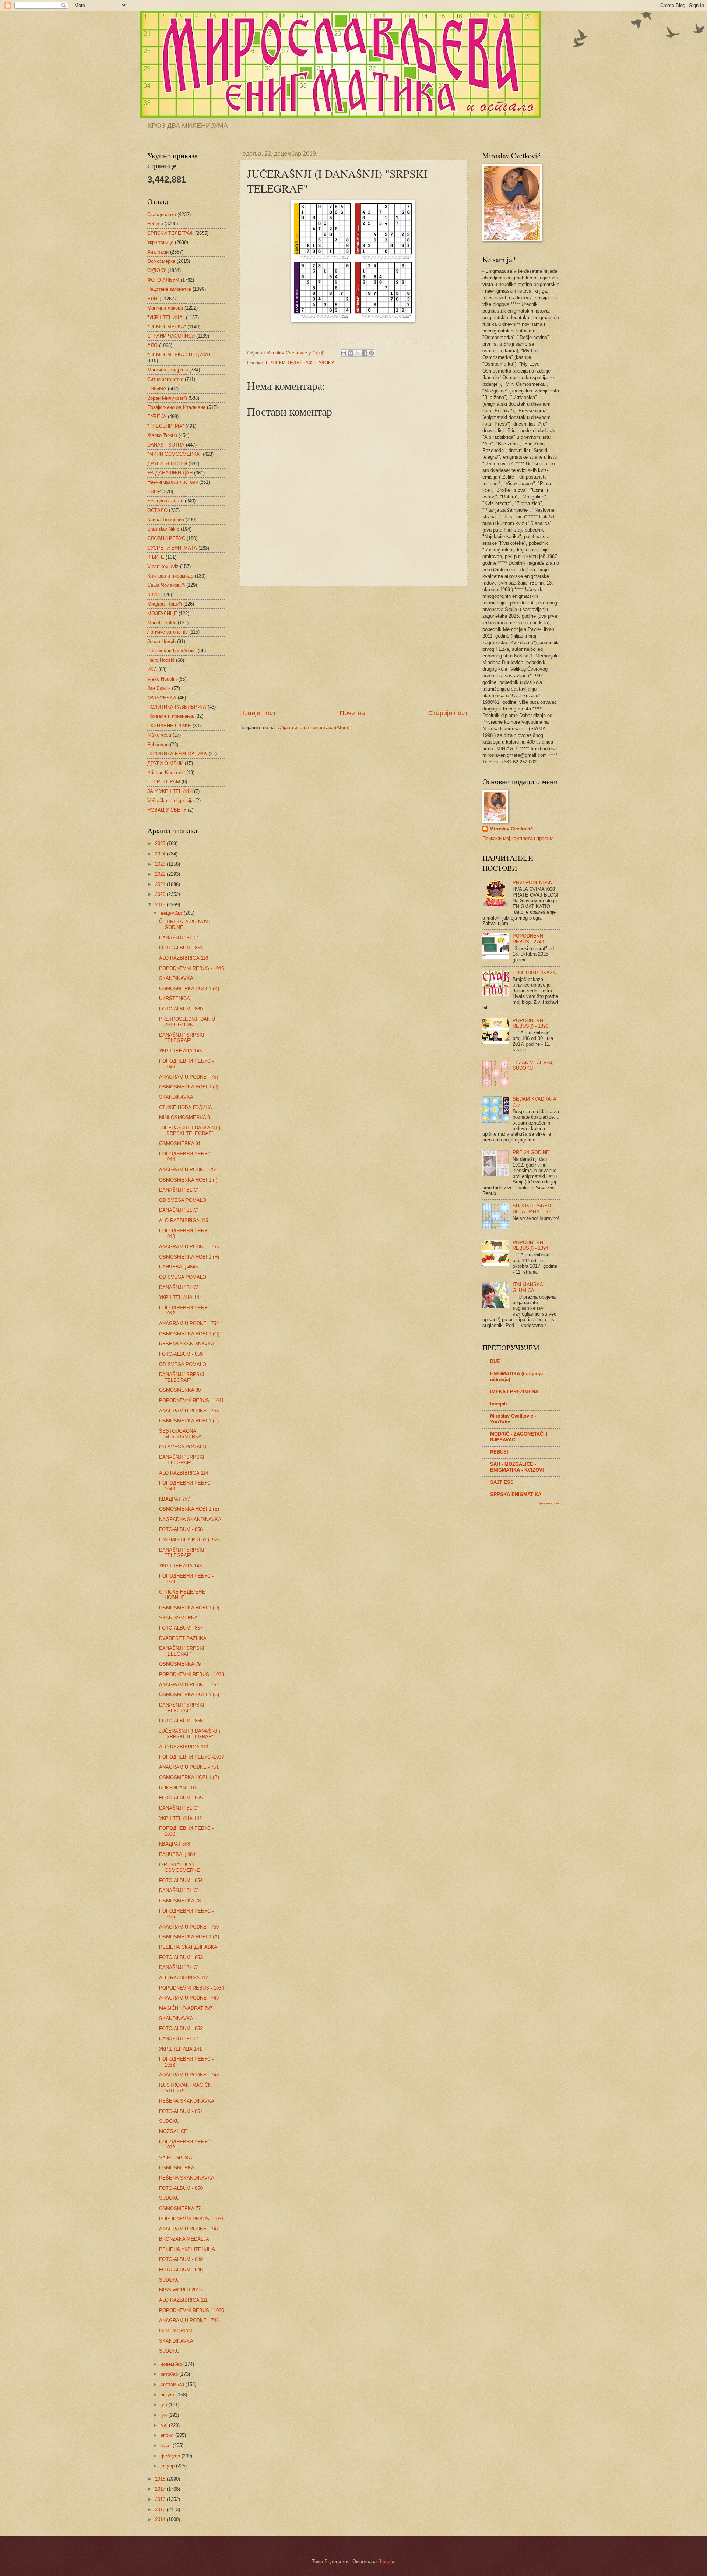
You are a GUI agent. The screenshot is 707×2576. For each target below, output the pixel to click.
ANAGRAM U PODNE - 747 (189, 2229)
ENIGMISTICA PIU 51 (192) (189, 1540)
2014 (161, 2519)
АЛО (152, 345)
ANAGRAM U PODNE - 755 (189, 1247)
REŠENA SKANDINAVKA (187, 1344)
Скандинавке (162, 214)
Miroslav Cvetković (511, 829)
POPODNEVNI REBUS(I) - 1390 (530, 1023)
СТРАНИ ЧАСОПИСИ (171, 336)
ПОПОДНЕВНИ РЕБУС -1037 (191, 1757)
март (167, 2446)
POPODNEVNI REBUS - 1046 (191, 968)
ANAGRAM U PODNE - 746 (189, 2320)
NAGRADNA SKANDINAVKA (190, 1519)
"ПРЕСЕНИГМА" (166, 426)
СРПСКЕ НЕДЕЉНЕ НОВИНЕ (182, 1595)
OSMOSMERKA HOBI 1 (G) (189, 1334)
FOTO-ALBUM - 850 (181, 2188)
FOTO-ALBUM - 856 (181, 1721)
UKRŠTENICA (175, 998)
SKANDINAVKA (176, 978)
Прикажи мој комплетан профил (518, 838)
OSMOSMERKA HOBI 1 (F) (189, 1421)
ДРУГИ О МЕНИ (165, 763)
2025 (161, 844)
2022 (161, 874)
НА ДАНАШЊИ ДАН (170, 473)
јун (164, 2415)
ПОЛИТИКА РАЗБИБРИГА (177, 707)
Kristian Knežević (166, 772)
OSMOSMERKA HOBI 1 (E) (189, 1509)
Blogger (386, 2561)
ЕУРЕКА (157, 417)
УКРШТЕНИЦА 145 (180, 1051)
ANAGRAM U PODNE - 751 (189, 1767)
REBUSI (499, 1452)
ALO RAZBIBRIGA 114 (184, 1473)
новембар (172, 2364)
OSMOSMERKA (177, 2168)
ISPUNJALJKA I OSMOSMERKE (180, 1867)
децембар (172, 913)
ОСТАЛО (157, 510)
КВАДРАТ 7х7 (175, 1499)
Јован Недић (161, 641)
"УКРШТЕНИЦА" (166, 317)
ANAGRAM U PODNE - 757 (189, 1077)
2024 (161, 854)
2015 (161, 2510)
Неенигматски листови (173, 482)
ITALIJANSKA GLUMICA (528, 1287)
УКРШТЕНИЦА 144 (180, 1297)
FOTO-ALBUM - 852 (181, 2028)
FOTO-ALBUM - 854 (181, 1880)
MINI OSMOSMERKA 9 (184, 1117)
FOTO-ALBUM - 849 (181, 2259)
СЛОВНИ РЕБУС (166, 538)
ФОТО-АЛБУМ (163, 280)
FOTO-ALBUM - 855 (181, 1798)
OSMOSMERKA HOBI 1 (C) (189, 1695)
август (168, 2395)
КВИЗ (154, 595)
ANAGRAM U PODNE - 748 (189, 2075)
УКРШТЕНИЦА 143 (180, 1566)
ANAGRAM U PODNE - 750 (189, 1927)
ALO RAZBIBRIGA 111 (183, 2300)
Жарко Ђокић (162, 435)
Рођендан (158, 744)
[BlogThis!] (351, 353)
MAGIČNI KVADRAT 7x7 (186, 2008)
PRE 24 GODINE (531, 1152)
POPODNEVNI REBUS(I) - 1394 (530, 1245)
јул (165, 2405)
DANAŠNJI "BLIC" (179, 938)
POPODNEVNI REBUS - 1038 (191, 1674)
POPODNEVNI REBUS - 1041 (191, 1400)
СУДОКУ (325, 363)
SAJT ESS (502, 1482)
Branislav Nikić (163, 529)
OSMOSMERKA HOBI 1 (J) (189, 1087)
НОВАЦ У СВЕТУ (167, 810)
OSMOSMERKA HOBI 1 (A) (189, 1937)
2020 (161, 894)
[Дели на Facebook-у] (365, 353)
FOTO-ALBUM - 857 (181, 1628)
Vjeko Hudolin (162, 679)
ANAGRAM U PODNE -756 (188, 1170)
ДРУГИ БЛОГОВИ (167, 464)
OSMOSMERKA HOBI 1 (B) (189, 1777)
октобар (170, 2374)
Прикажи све (548, 1503)
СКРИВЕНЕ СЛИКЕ (169, 726)
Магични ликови (165, 308)
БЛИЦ (154, 299)
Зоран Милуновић (167, 398)
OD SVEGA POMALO (183, 1200)
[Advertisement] (353, 647)
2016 (161, 2499)
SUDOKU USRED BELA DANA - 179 (532, 1208)
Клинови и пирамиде (170, 576)
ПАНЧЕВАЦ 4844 (178, 1854)
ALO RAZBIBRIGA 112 (184, 1978)
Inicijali (499, 1404)
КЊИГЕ (156, 557)
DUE (495, 1361)
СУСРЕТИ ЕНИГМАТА (172, 548)
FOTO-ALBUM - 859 (181, 1354)
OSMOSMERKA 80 (180, 1390)
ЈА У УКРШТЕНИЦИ (170, 791)
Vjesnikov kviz (163, 566)
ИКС (152, 669)
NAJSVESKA (162, 698)
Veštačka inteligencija (170, 800)
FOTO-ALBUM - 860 (181, 1009)
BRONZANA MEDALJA (184, 2239)
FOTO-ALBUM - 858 (181, 1529)
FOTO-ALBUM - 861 (181, 948)
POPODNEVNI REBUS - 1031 (191, 2219)
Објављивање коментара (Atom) (314, 728)
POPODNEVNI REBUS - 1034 (191, 1988)
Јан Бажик (159, 688)
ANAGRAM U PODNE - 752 (189, 1685)
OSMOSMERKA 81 (180, 1144)
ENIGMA (157, 389)
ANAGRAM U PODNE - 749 (189, 1998)
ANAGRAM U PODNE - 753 (189, 1411)
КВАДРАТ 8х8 (175, 1844)
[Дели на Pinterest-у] (372, 353)
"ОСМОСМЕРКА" (167, 327)
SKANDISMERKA (178, 1618)
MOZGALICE (173, 2132)
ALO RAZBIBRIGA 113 (184, 1747)
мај (165, 2425)
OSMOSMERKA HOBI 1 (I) (188, 1180)
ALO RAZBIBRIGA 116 (184, 958)
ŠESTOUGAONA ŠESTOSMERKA (180, 1434)
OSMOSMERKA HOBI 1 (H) (189, 1257)
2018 (161, 2479)
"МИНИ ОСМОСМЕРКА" (174, 454)
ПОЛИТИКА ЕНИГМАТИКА (177, 754)
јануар (168, 2466)
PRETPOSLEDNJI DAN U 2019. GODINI (187, 1022)
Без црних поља (165, 501)
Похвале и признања (170, 716)
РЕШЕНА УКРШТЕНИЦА (187, 2249)
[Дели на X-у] (358, 353)
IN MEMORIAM (176, 2331)
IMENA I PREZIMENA (514, 1392)
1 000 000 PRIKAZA (534, 973)
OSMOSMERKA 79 (180, 1664)
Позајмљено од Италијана (176, 407)
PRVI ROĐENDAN (532, 883)
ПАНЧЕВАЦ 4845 (178, 1267)
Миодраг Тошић (165, 604)
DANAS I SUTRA (166, 445)
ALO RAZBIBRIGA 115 (184, 1220)
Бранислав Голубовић (172, 651)
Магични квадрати (168, 370)
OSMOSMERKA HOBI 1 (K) (189, 989)
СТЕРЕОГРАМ (164, 782)
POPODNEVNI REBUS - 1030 (191, 2310)
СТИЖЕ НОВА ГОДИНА (186, 1107)
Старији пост (448, 713)
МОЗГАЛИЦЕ (162, 613)
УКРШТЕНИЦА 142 (180, 1818)
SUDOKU (169, 2121)
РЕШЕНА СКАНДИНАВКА (188, 1947)
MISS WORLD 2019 (180, 2290)
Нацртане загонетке (169, 289)
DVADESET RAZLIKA (183, 1638)
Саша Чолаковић (166, 585)
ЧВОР (154, 492)
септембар (173, 2384)
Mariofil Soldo (162, 623)
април (168, 2435)
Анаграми (158, 252)
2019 (161, 905)
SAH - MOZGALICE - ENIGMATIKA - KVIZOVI (517, 1467)
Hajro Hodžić (161, 660)
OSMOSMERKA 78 (180, 1901)
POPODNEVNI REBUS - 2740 (529, 939)
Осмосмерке (161, 261)
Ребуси (155, 224)
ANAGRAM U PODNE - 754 (189, 1324)
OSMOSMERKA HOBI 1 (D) (189, 1608)
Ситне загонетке (165, 379)
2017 (161, 2489)
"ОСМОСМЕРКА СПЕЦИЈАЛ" (180, 355)
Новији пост (258, 713)
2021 (161, 884)
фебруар (171, 2456)
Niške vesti (159, 735)
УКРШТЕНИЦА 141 (180, 2049)
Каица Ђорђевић (166, 520)
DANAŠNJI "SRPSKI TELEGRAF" (182, 1038)
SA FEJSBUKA (176, 2158)
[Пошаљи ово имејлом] (344, 353)
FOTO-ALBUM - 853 (181, 1957)
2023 (161, 864)
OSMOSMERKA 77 (180, 2208)
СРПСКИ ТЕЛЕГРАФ (289, 363)
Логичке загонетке (168, 632)
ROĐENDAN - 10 (177, 1788)
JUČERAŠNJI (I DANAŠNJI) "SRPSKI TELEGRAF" (190, 1130)
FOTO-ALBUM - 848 (181, 2270)
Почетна (352, 713)
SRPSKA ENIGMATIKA (516, 1494)
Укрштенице (160, 242)
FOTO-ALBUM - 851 (181, 2111)
